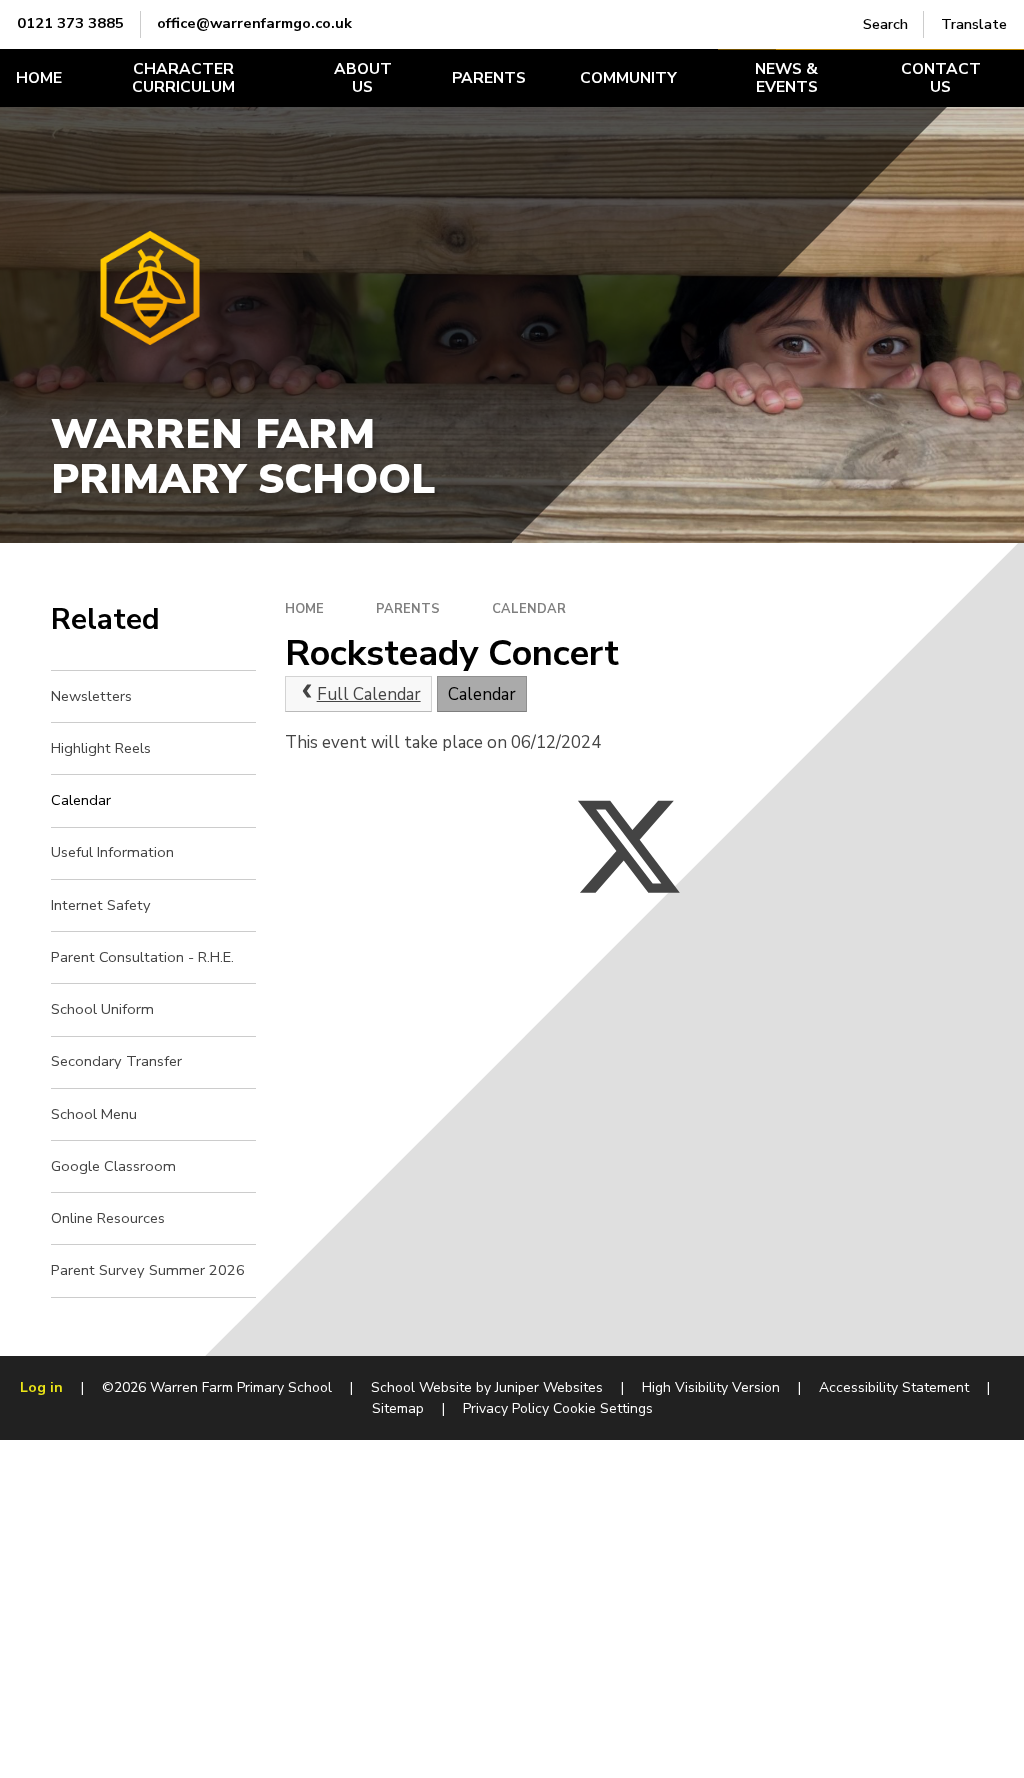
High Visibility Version (711, 1387)
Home (304, 609)
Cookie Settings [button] (603, 1408)
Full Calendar (369, 694)
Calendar (529, 609)
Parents (408, 609)
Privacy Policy (506, 1408)
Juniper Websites (549, 1387)
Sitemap (398, 1408)
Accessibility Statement (894, 1387)
